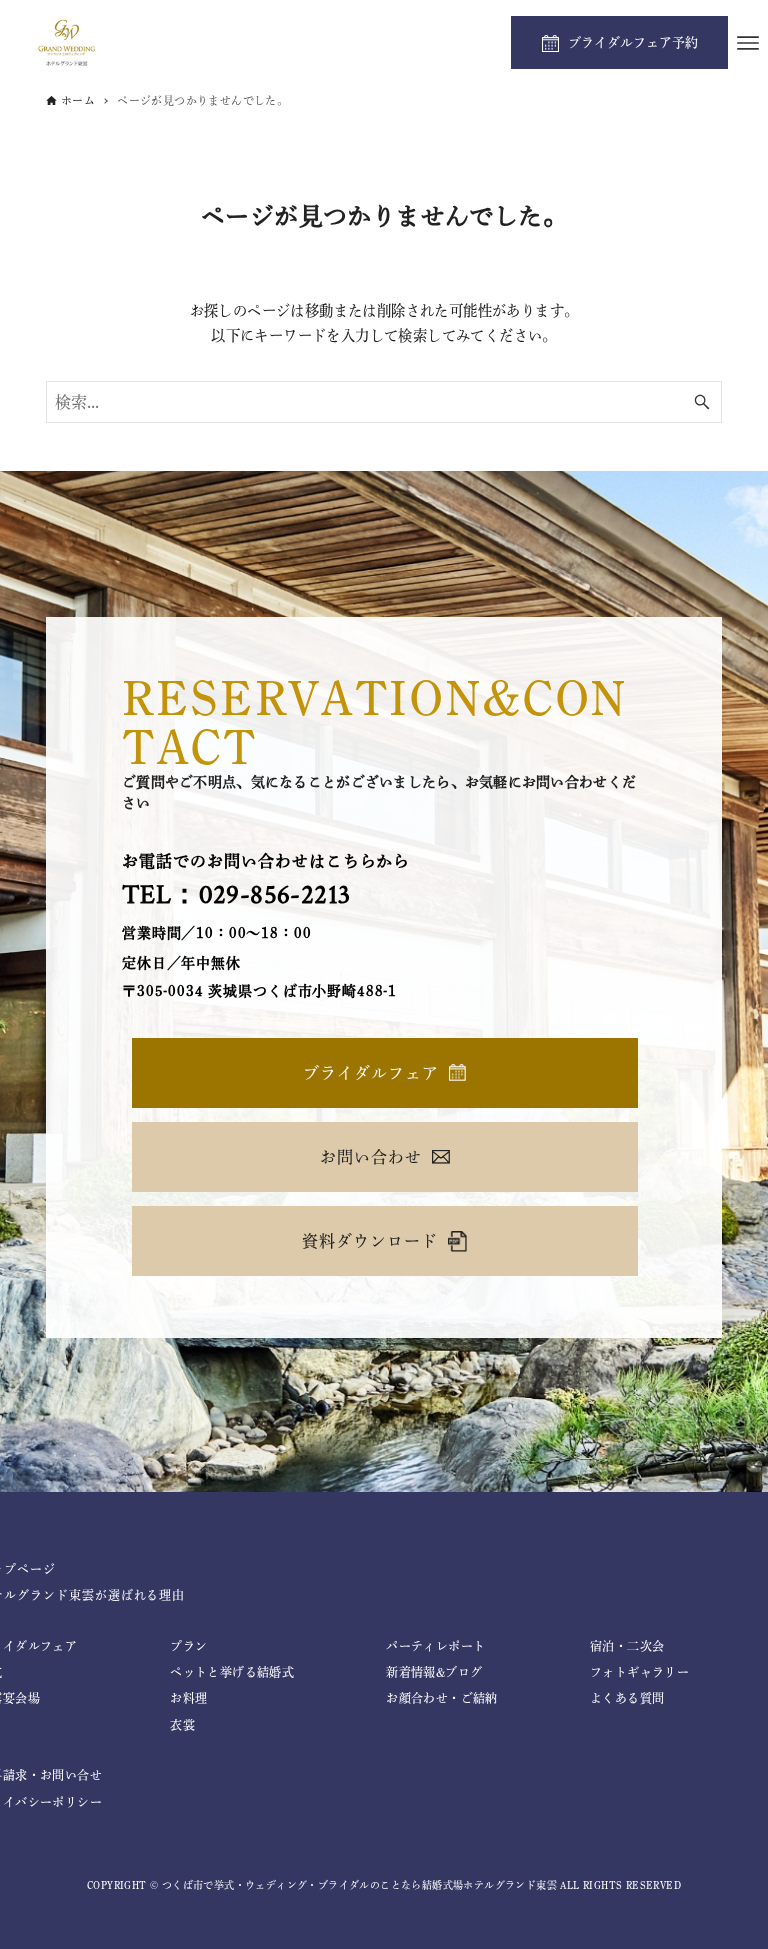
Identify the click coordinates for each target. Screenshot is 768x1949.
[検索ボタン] (702, 402)
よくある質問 (627, 1698)
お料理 (188, 1698)
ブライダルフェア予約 (633, 42)
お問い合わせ (371, 1157)
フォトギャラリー (639, 1672)
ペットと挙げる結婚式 (232, 1672)
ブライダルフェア (371, 1073)
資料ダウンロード (370, 1241)
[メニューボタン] (748, 43)
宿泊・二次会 (627, 1646)
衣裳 (182, 1725)
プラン (188, 1646)
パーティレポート (435, 1646)
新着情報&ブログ (434, 1672)
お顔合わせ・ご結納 (442, 1698)
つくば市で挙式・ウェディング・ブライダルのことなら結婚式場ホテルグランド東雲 (359, 1885)
